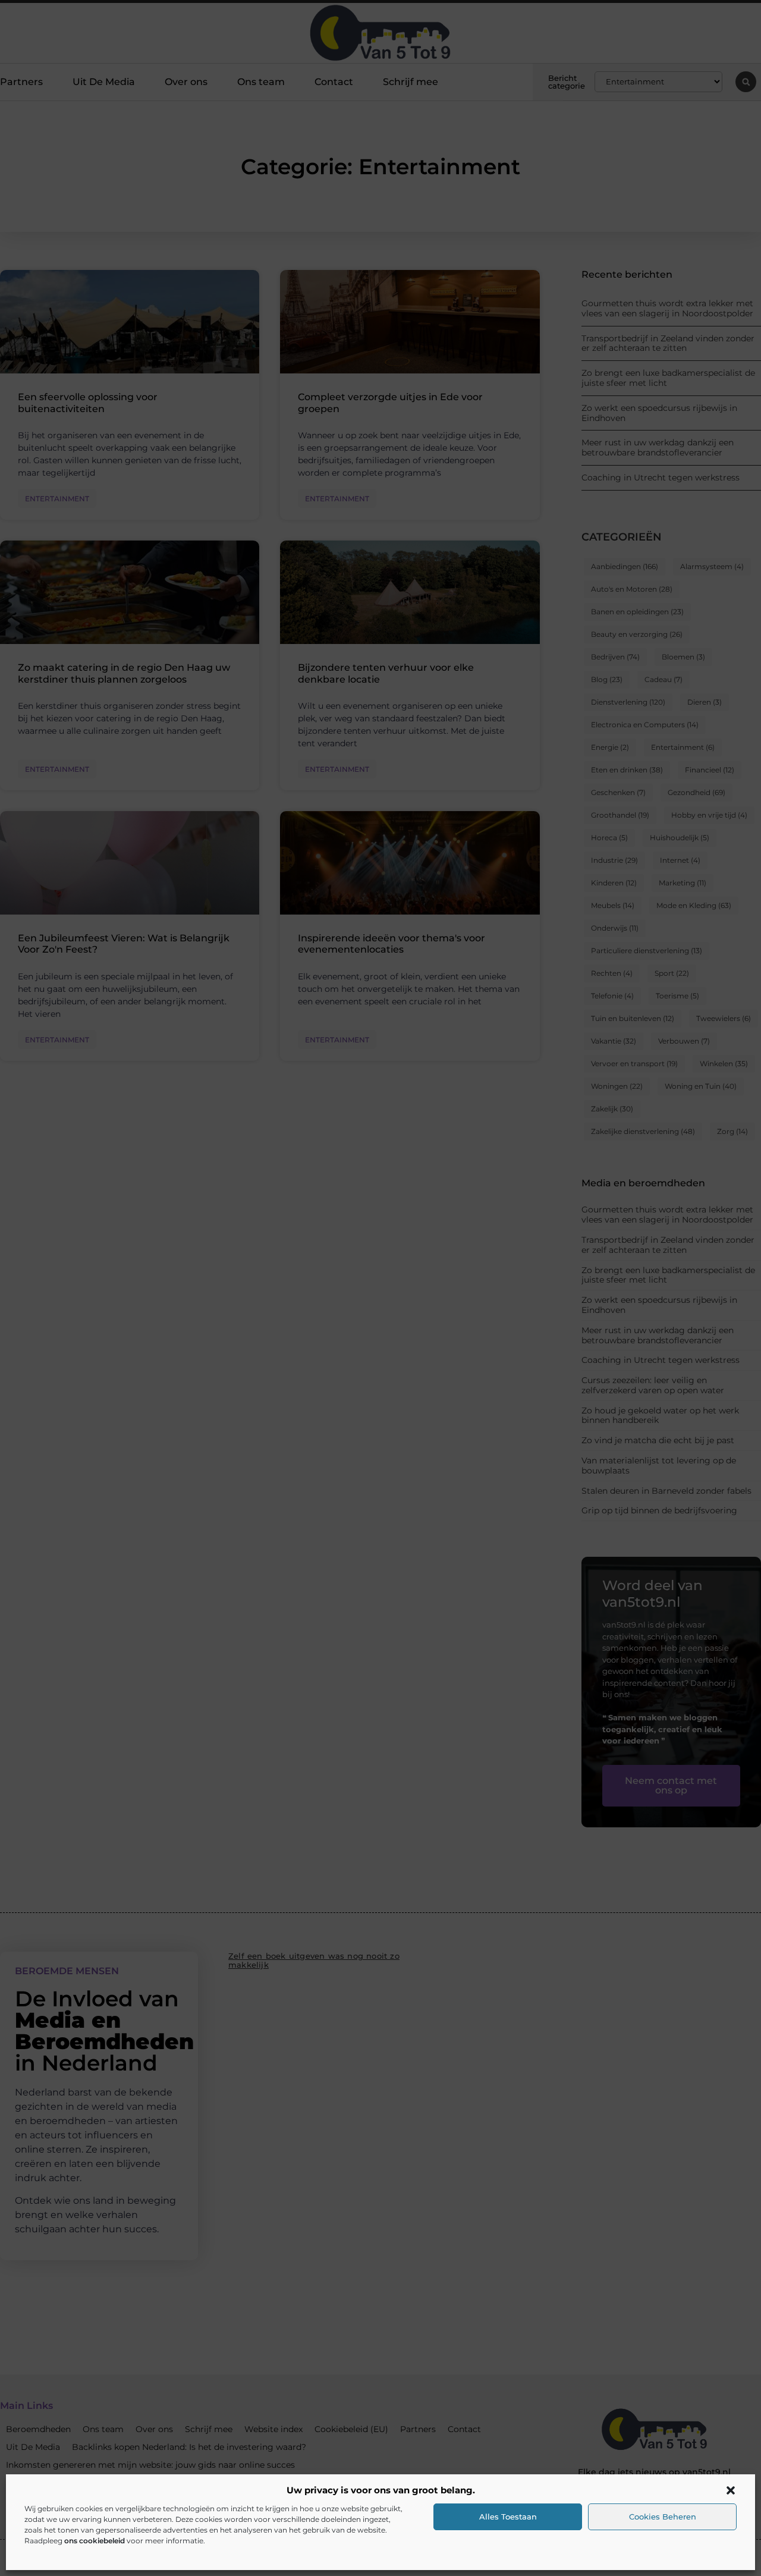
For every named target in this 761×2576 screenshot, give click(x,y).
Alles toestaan (508, 2517)
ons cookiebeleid (95, 2541)
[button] (731, 2490)
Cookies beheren (663, 2517)
